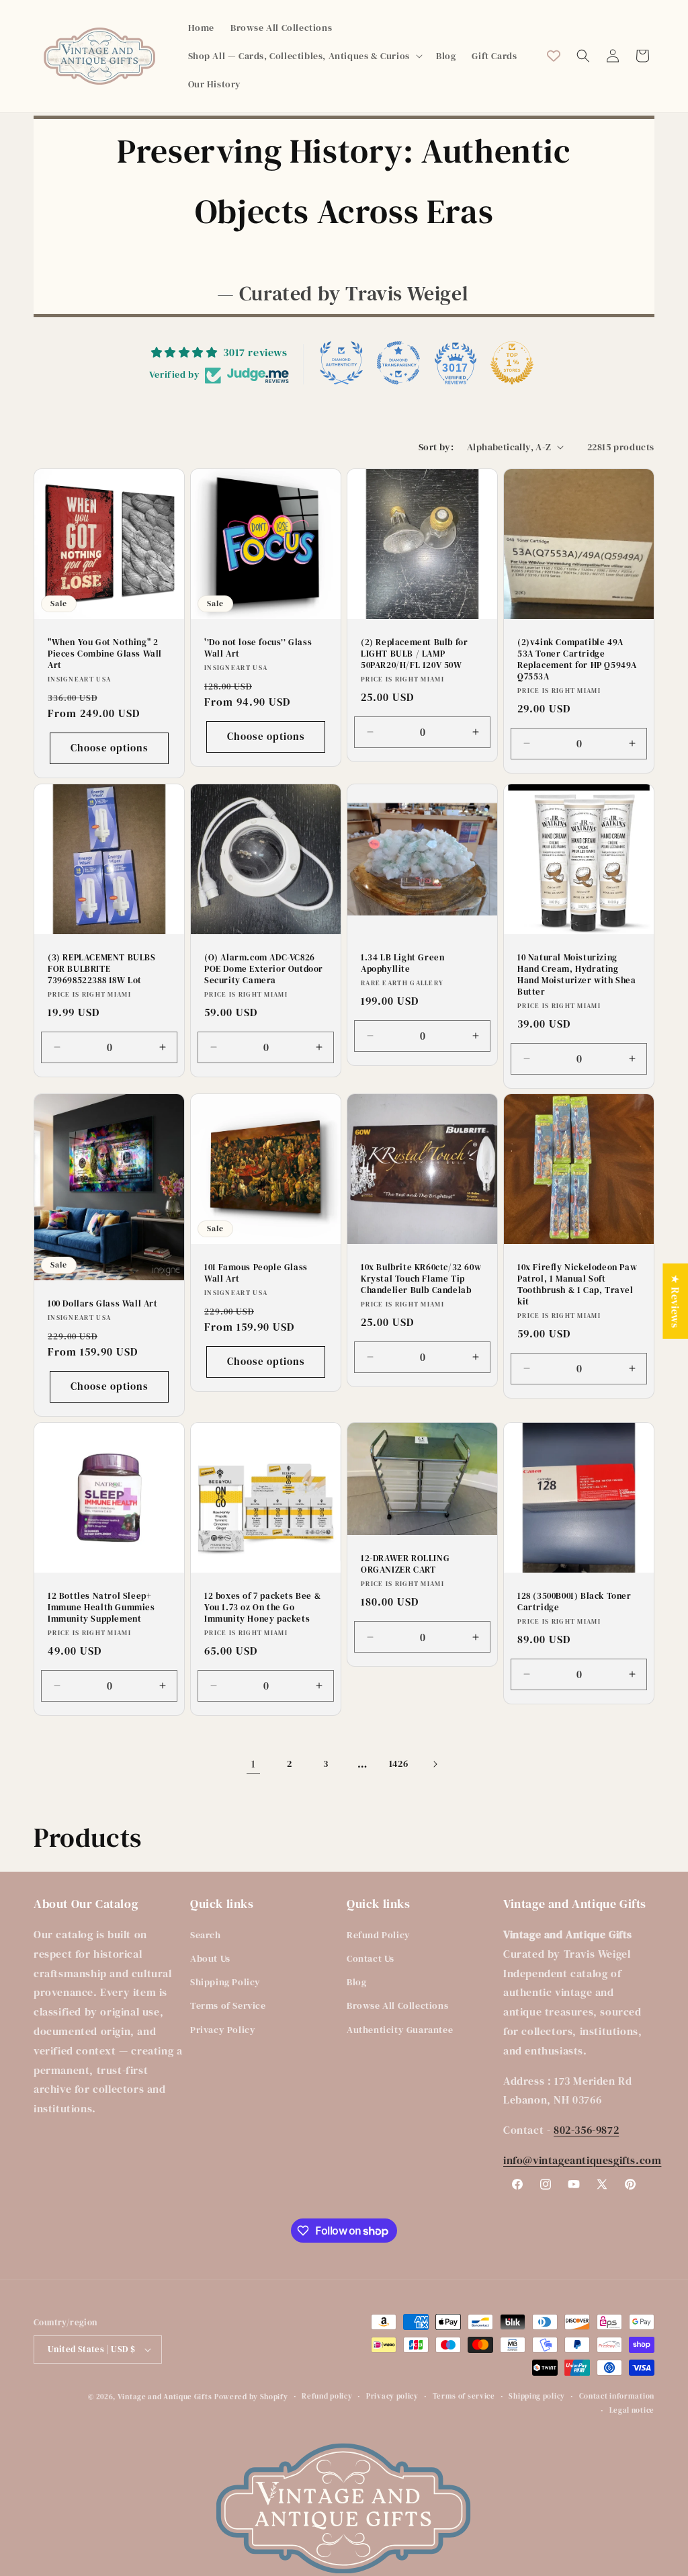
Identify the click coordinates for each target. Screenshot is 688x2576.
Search (206, 1935)
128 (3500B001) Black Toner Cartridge (574, 1602)
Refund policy (327, 2396)
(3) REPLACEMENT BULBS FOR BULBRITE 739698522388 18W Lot (102, 969)
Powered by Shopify (251, 2397)
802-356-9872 (586, 2130)
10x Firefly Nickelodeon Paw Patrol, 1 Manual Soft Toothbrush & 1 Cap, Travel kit (577, 1285)
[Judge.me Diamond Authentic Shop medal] (341, 363)
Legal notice (632, 2410)
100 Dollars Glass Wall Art (103, 1304)
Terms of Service (228, 2005)
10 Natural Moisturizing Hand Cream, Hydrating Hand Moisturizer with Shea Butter (577, 975)
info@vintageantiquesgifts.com (582, 2160)
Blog (356, 1982)
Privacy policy (392, 2396)
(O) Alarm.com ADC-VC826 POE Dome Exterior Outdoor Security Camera (264, 969)
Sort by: (436, 447)
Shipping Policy (225, 1982)
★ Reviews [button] (675, 1300)
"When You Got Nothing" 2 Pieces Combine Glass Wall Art (105, 654)
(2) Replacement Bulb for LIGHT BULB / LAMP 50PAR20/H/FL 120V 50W (414, 654)
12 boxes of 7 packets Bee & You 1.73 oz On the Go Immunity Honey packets (262, 1608)
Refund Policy (379, 1935)
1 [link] (254, 1763)
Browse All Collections (397, 2005)
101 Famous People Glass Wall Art (256, 1273)
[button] (304, 56)
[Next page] (435, 1764)
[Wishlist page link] (554, 56)
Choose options (110, 748)
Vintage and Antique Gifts (165, 2397)
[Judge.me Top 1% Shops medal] (512, 363)
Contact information (617, 2396)
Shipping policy (537, 2396)
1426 (398, 1763)
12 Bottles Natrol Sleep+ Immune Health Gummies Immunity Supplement (101, 1608)
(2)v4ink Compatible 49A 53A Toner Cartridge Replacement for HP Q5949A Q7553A (577, 660)
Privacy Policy (223, 2030)
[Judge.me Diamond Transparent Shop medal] (398, 363)
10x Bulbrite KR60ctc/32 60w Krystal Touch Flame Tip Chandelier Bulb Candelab (421, 1279)
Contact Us (371, 1958)
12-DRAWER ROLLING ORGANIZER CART (405, 1564)
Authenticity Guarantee (400, 2030)
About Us (210, 1958)
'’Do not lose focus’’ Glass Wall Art (258, 648)
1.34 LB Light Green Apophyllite (402, 963)
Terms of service (464, 2396)
